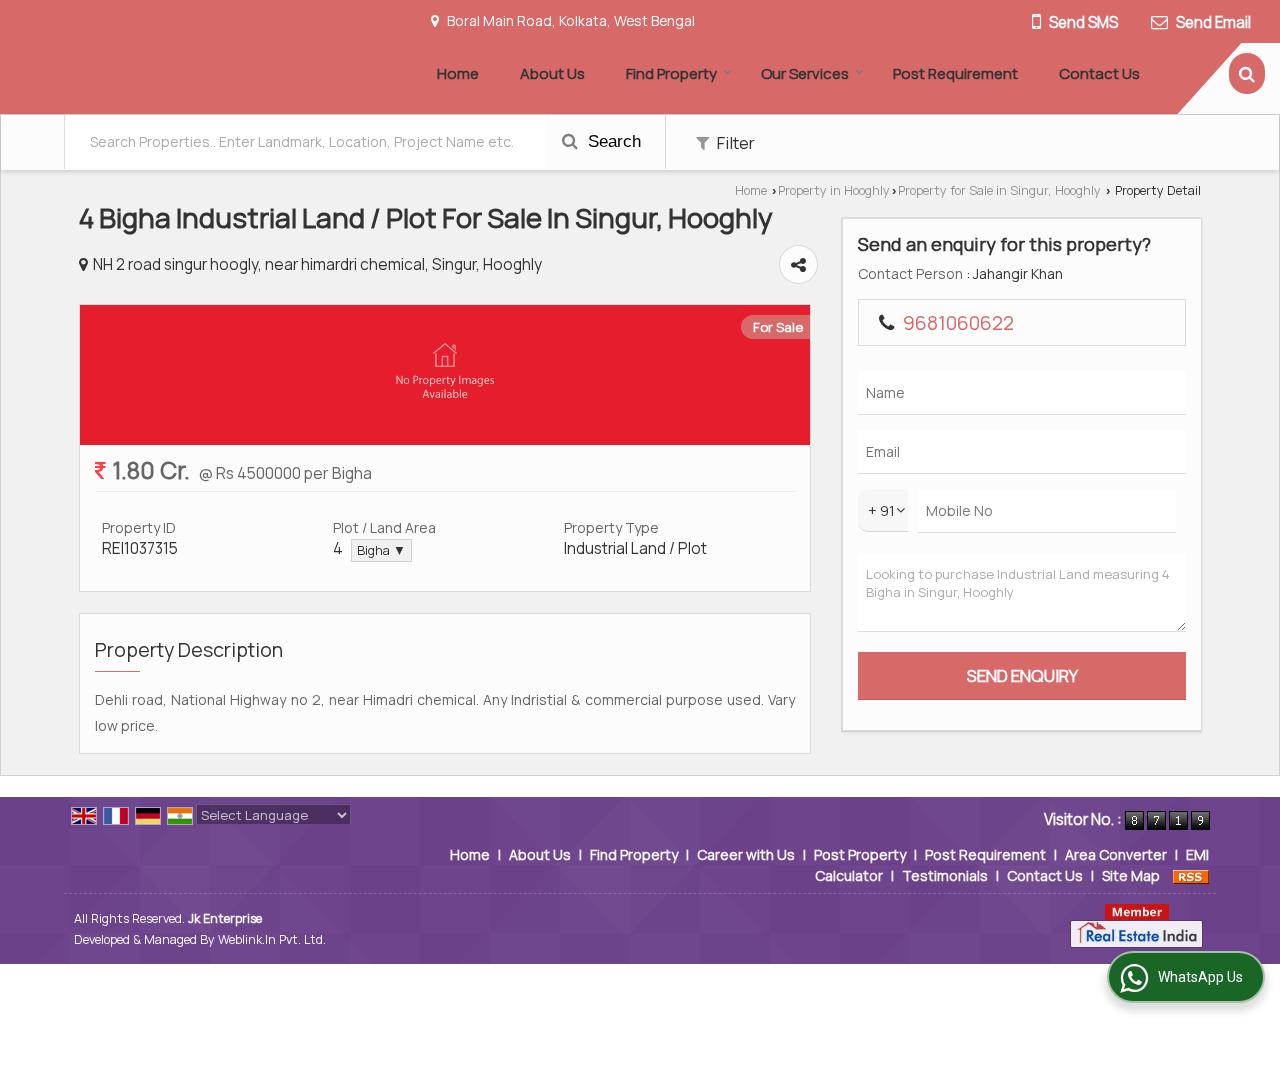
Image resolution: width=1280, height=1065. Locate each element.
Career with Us (746, 854)
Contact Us (1099, 73)
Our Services (805, 73)
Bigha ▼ (381, 550)
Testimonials (945, 875)
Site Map (1131, 875)
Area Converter (1116, 854)
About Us (552, 73)
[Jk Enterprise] (188, 57)
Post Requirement (955, 73)
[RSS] (1191, 875)
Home (458, 73)
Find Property (671, 73)
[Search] (1247, 73)
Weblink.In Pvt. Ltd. (272, 939)
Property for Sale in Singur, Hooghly (999, 190)
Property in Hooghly (834, 190)
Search (612, 141)
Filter (734, 142)
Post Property (860, 854)
